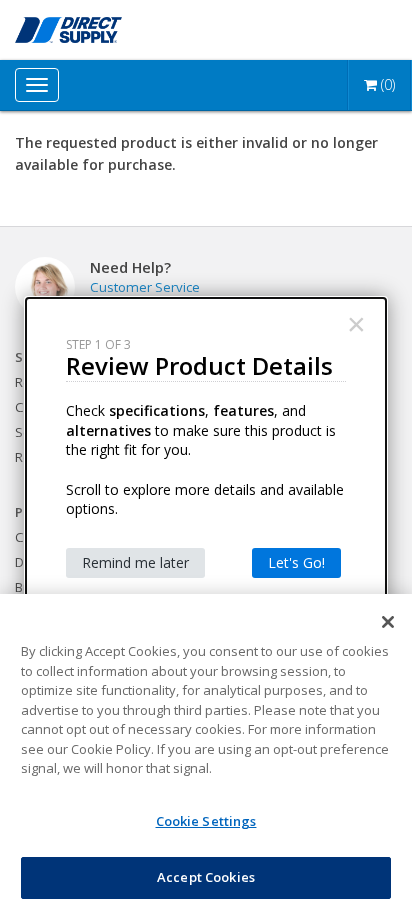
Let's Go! (296, 562)
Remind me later (135, 562)
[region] (206, 754)
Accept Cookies (206, 877)
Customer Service (145, 287)
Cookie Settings (206, 821)
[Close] (388, 622)
